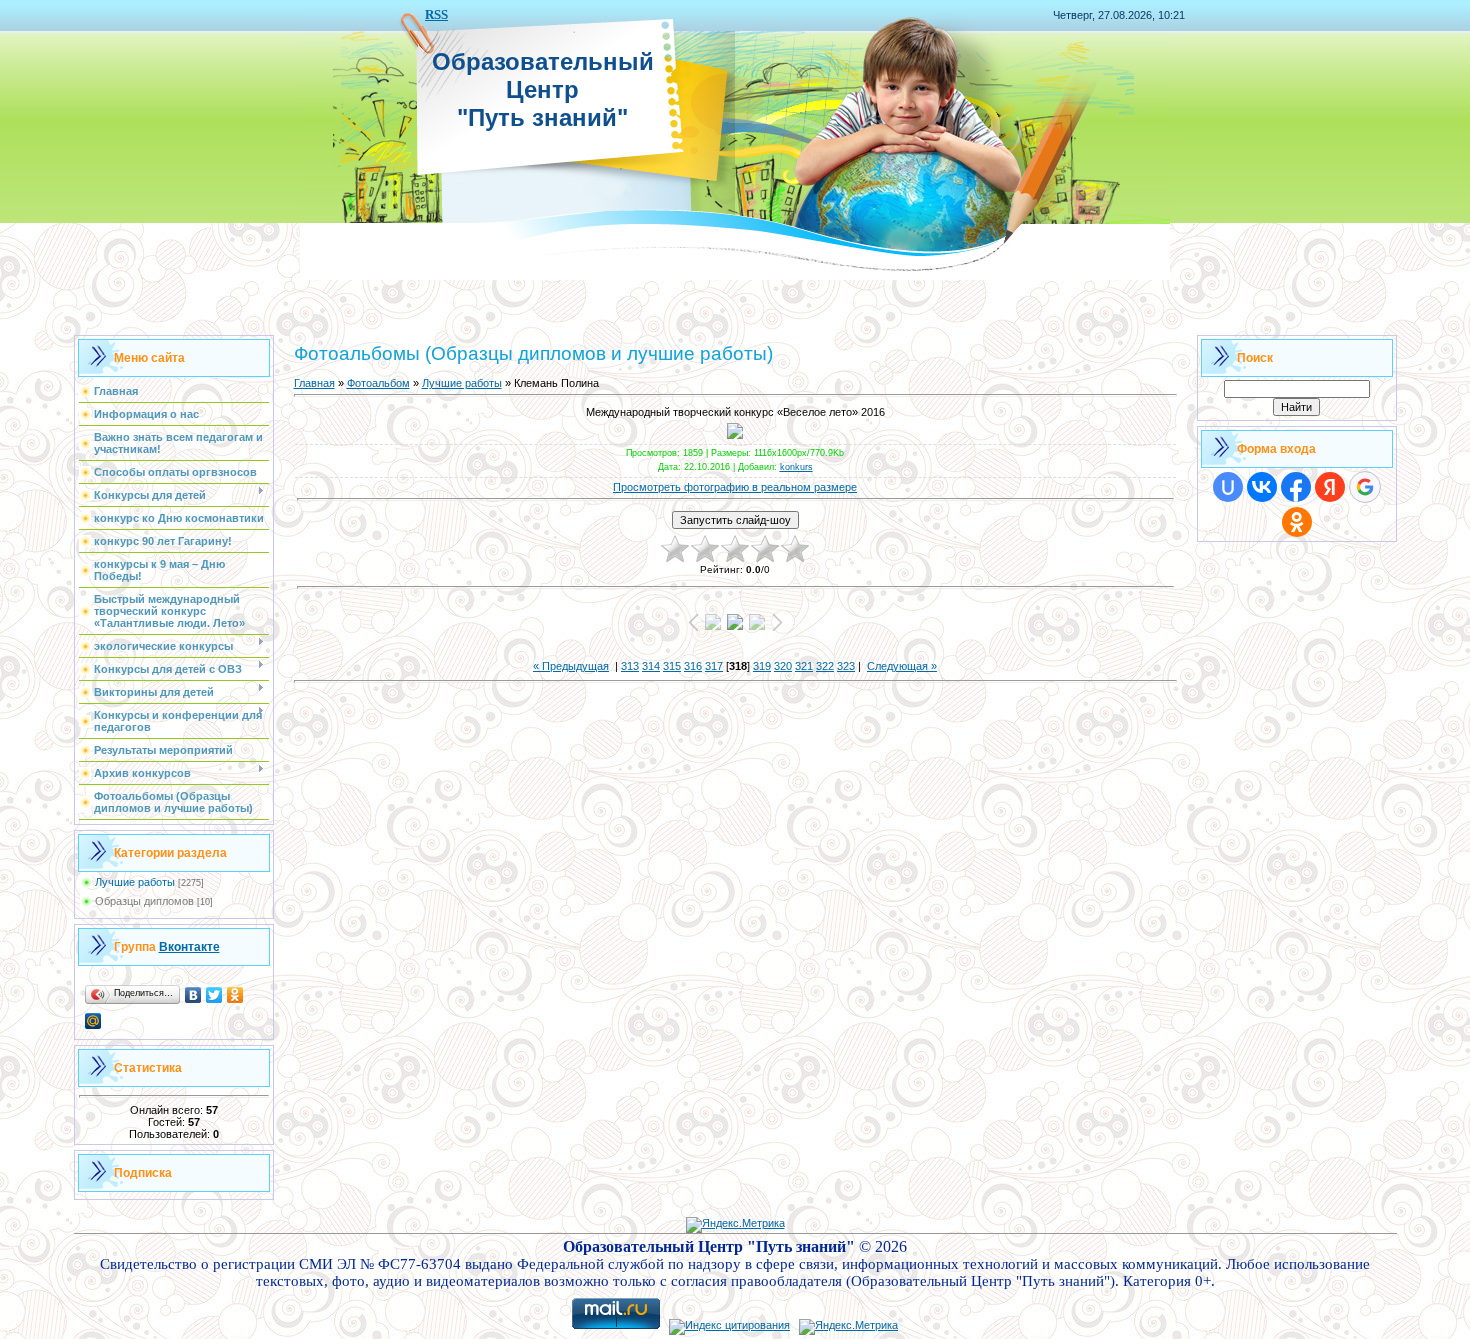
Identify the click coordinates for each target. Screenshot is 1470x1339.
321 (804, 666)
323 (846, 666)
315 (672, 666)
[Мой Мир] (93, 1021)
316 (693, 666)
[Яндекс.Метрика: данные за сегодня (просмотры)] (735, 1225)
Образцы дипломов (144, 901)
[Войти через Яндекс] (1330, 487)
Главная (314, 383)
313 (630, 666)
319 (762, 666)
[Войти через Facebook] (1296, 487)
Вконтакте (189, 947)
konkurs (796, 467)
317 (714, 666)
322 (825, 666)
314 (651, 666)
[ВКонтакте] (193, 995)
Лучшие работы (135, 882)
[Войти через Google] (1365, 487)
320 (783, 666)
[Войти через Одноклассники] (1297, 522)
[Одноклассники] (235, 995)
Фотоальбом (378, 383)
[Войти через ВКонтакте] (1262, 487)
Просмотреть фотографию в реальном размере (735, 487)
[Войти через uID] (1228, 487)
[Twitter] (214, 995)
